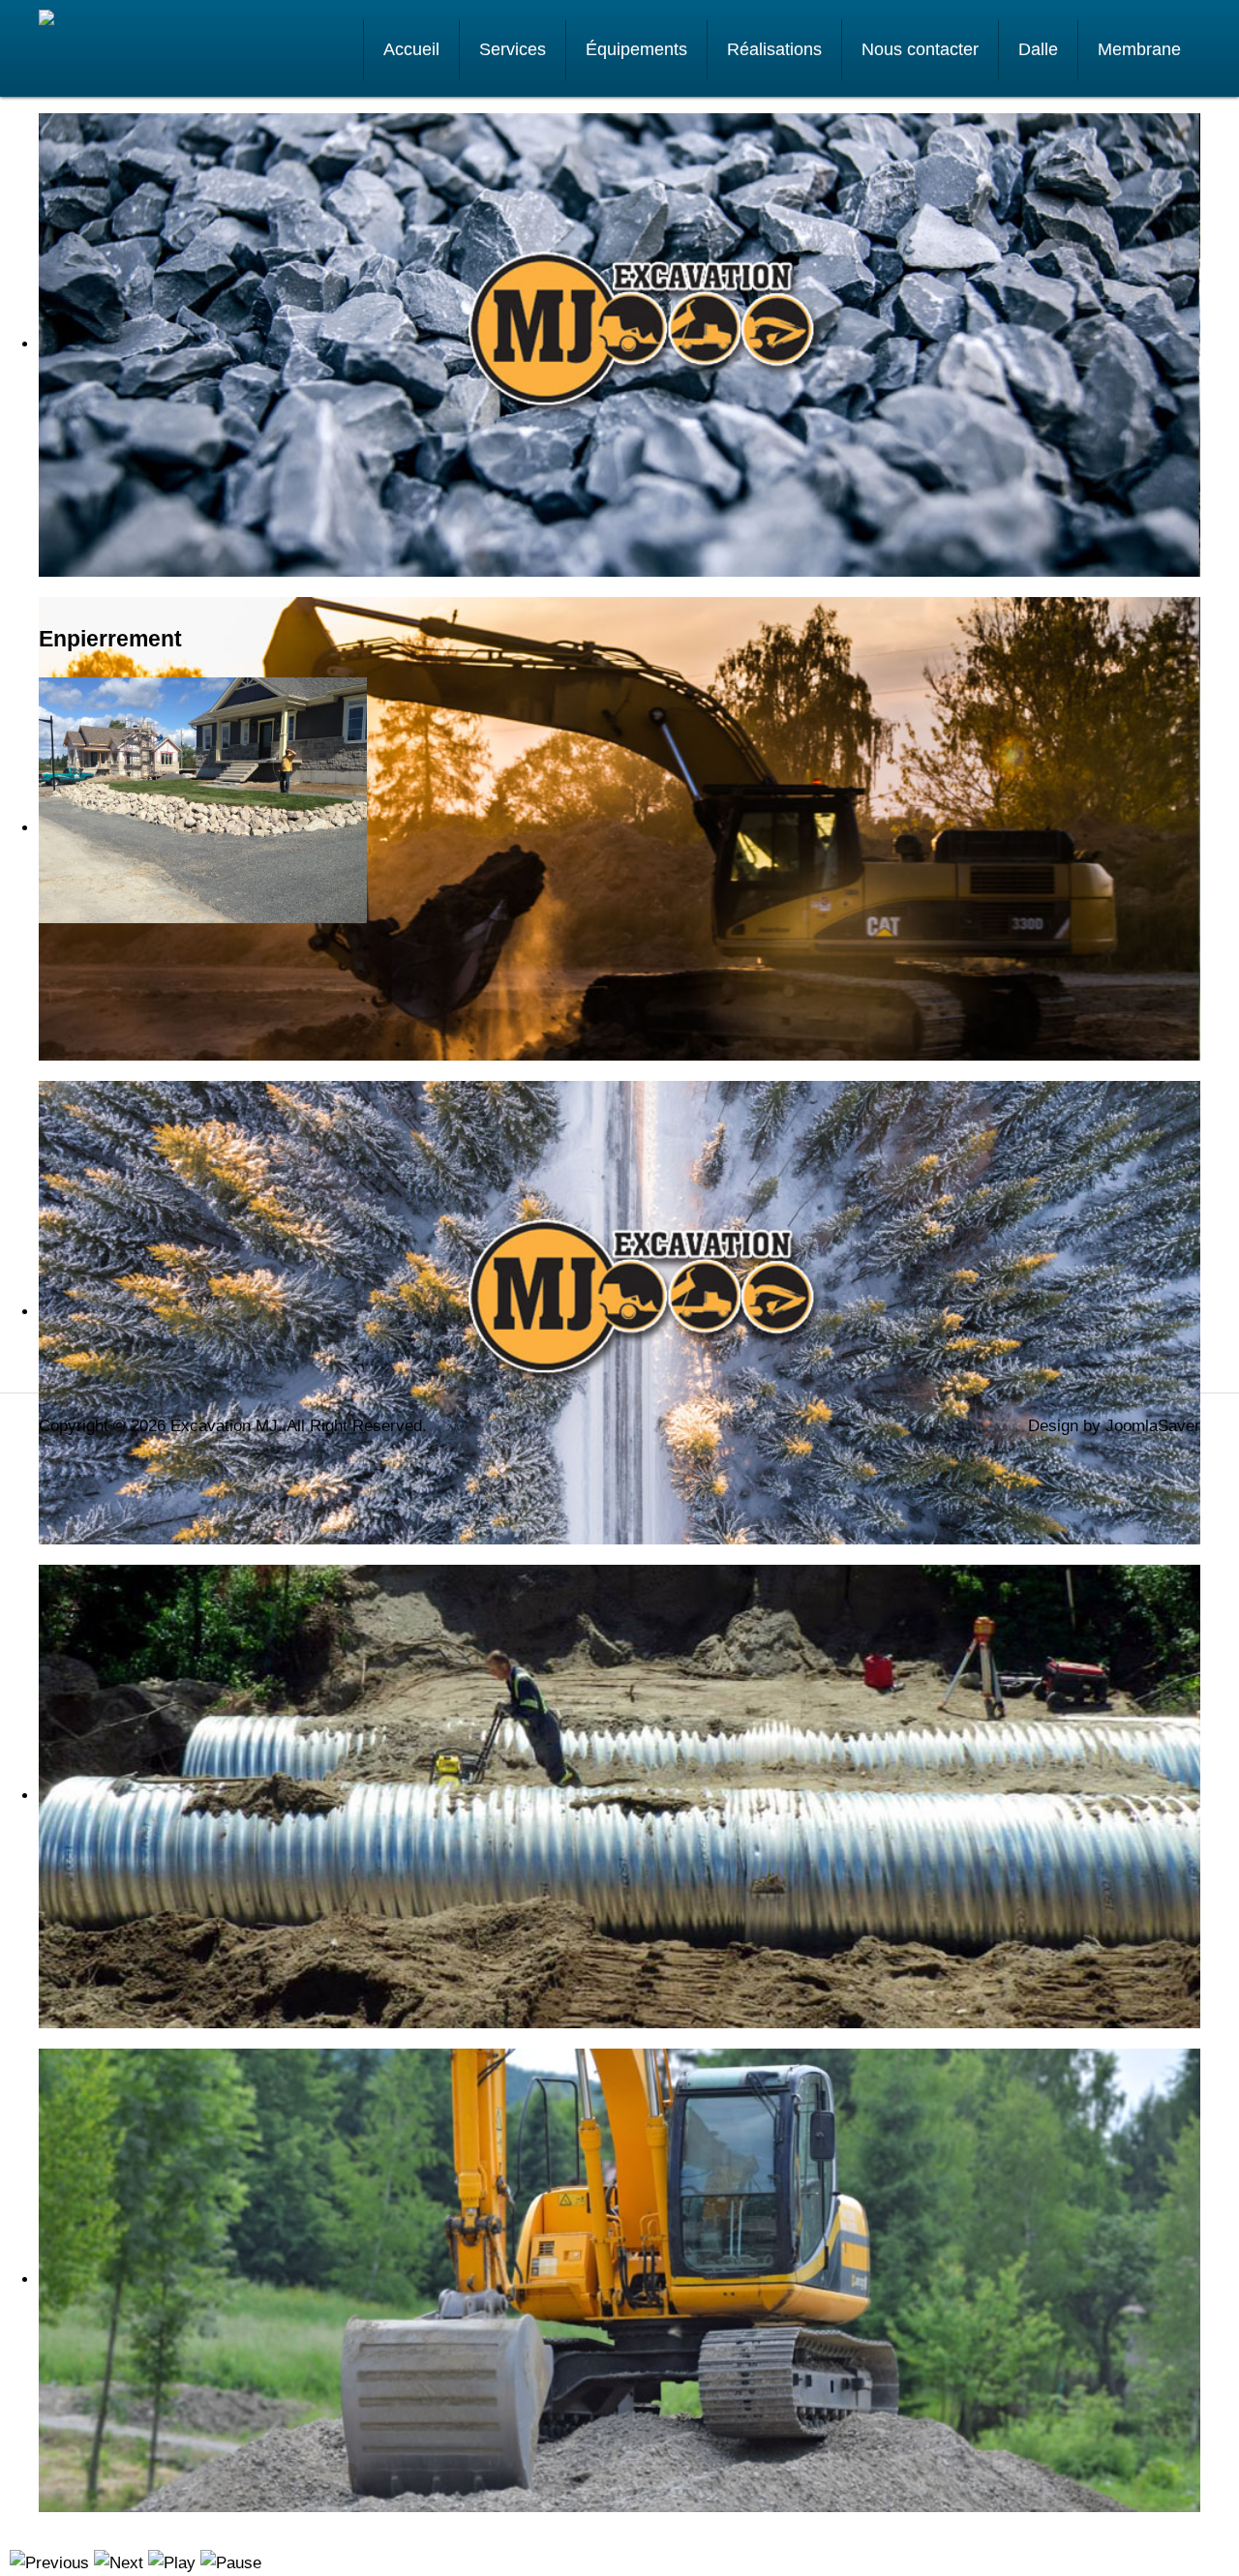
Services (513, 49)
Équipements (636, 49)
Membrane (1139, 49)
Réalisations (774, 49)
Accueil (411, 49)
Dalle (1038, 49)
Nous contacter (920, 49)
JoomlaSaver (1153, 1426)
